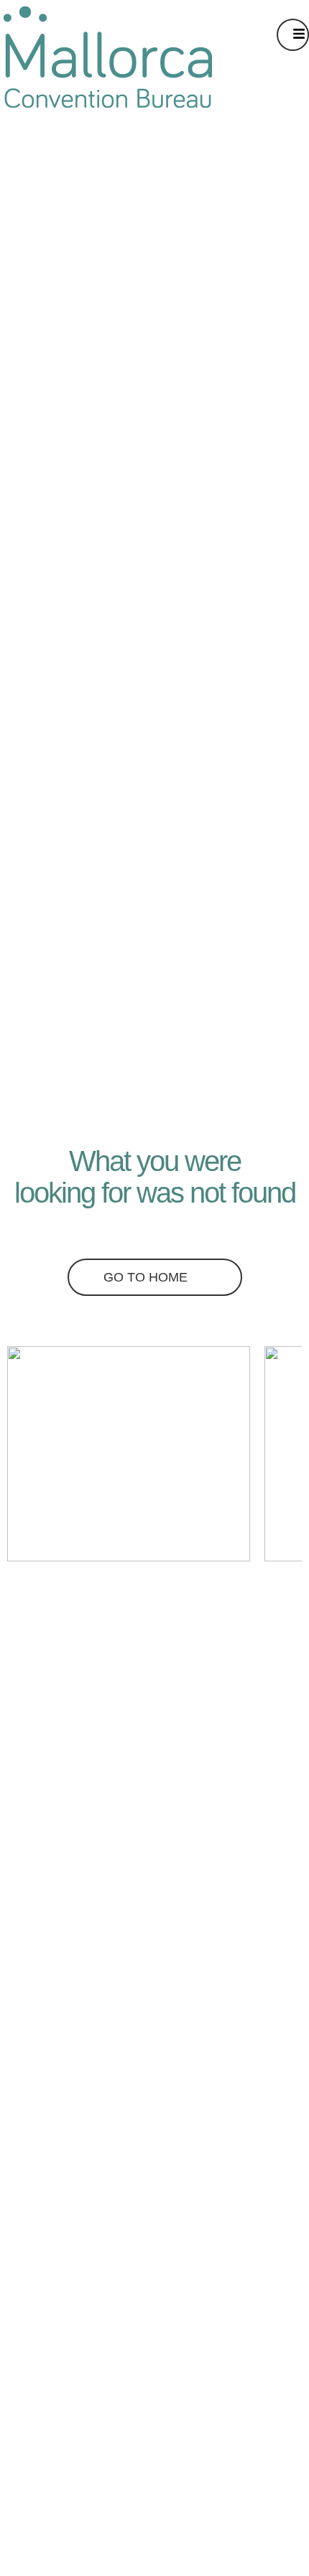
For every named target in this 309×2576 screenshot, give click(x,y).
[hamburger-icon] (293, 35)
